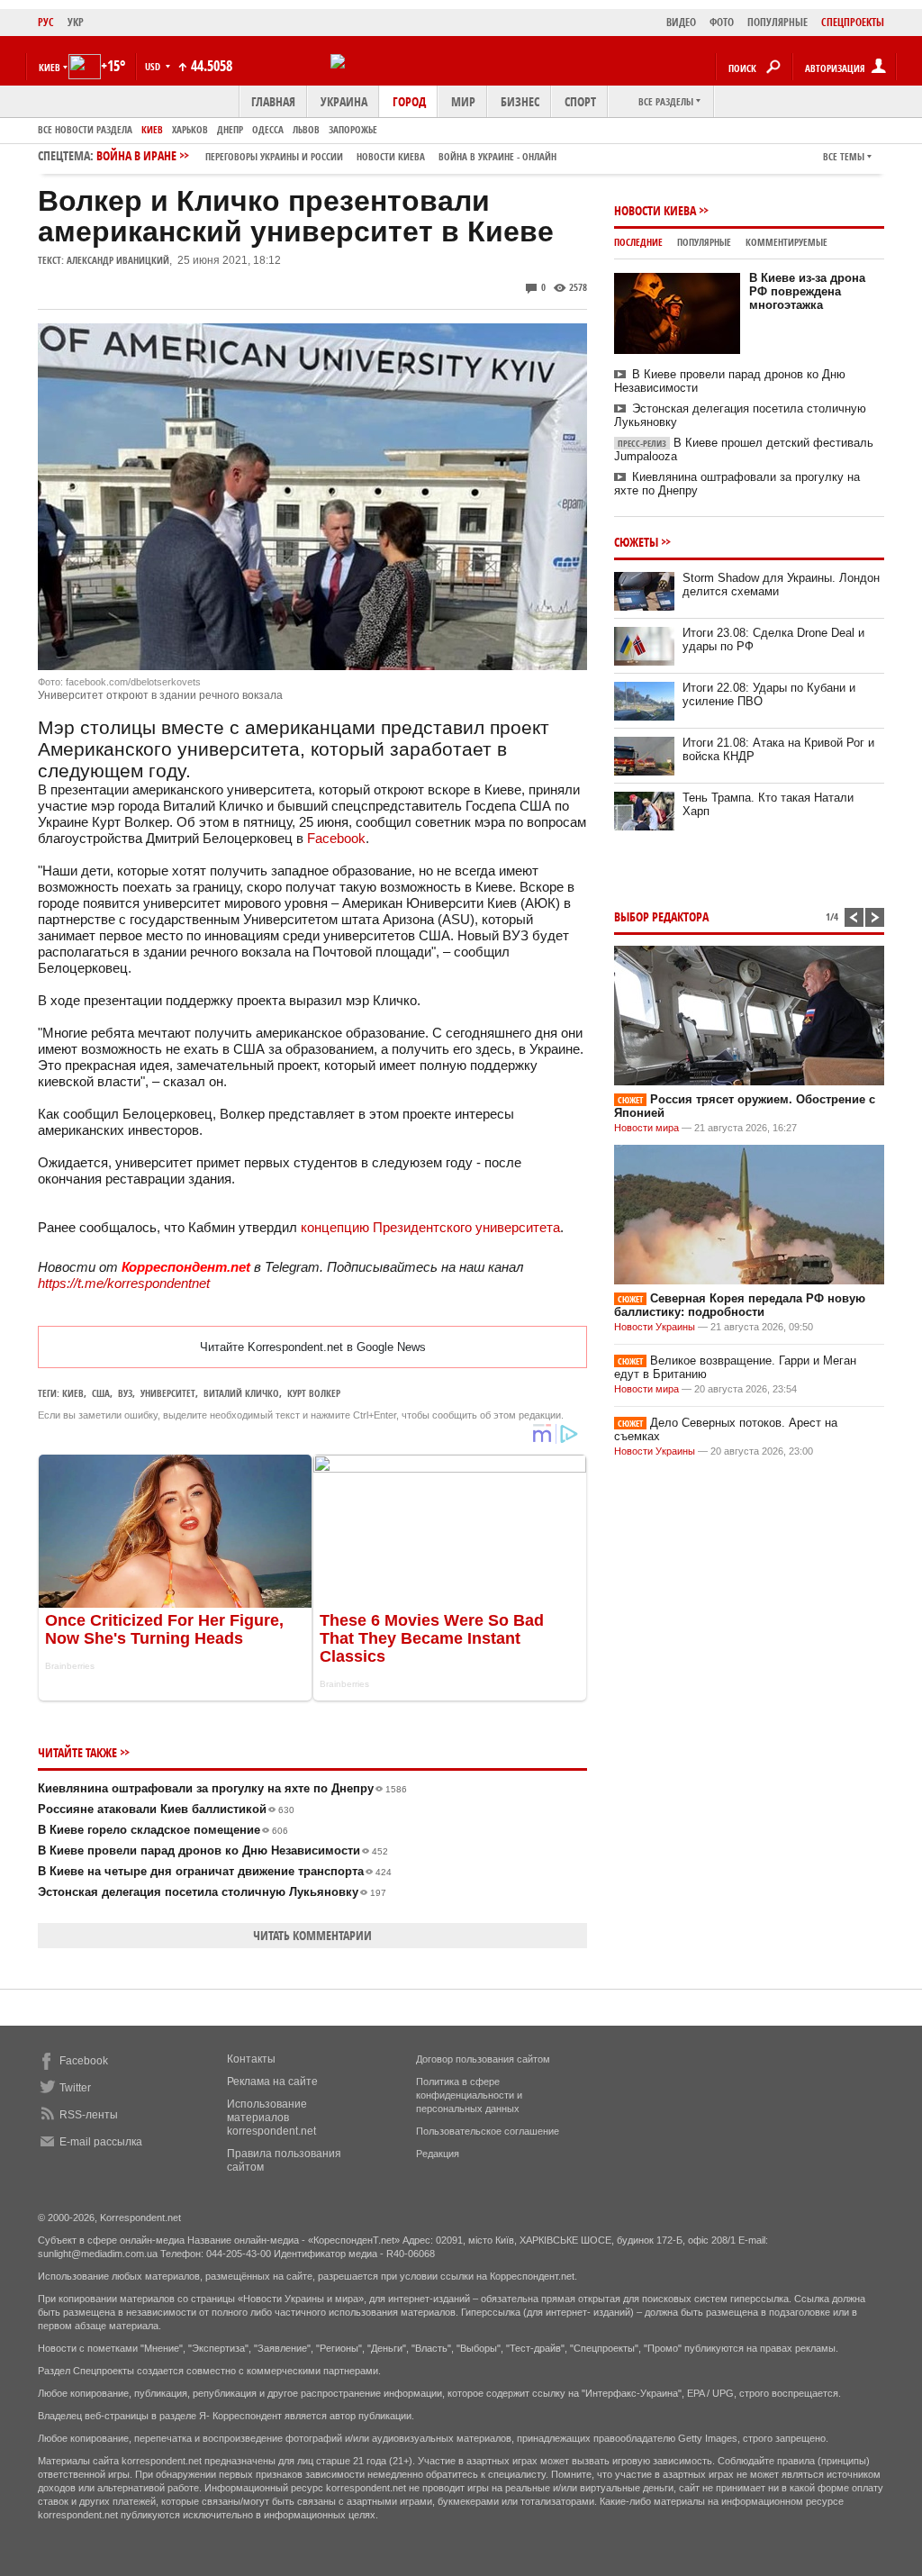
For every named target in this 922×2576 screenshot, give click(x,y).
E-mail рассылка (101, 2142)
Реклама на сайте (272, 2082)
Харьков (190, 129)
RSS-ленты (89, 2115)
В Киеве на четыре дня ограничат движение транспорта (215, 1871)
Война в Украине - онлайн (497, 156)
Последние (638, 242)
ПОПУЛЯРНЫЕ (777, 22)
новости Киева (391, 156)
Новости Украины (655, 1327)
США (101, 1393)
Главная (273, 101)
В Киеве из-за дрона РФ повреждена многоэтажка (807, 291)
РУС (46, 22)
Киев (152, 129)
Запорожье (353, 129)
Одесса (268, 129)
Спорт (580, 101)
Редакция (438, 2154)
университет (168, 1393)
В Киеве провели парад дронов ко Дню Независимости (213, 1850)
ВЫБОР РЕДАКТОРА (661, 916)
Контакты (251, 2059)
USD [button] (154, 66)
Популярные (704, 242)
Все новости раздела (85, 129)
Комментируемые (786, 242)
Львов (306, 129)
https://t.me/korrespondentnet (124, 1283)
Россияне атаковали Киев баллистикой (166, 1809)
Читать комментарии (312, 1935)
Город (409, 101)
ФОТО (722, 22)
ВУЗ (125, 1393)
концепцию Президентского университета (430, 1227)
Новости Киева (655, 210)
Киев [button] (50, 67)
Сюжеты (636, 542)
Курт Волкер (314, 1393)
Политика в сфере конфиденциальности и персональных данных (469, 2095)
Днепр (230, 129)
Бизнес (520, 101)
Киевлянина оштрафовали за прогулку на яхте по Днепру (222, 1788)
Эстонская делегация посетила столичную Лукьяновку (212, 1892)
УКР (76, 22)
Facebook (334, 838)
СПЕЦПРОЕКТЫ (853, 22)
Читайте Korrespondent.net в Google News (313, 1347)
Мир (463, 101)
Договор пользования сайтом (483, 2059)
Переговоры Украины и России (274, 156)
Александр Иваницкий (118, 260)
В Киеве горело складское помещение (163, 1830)
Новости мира (646, 1128)
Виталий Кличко (241, 1393)
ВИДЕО (681, 22)
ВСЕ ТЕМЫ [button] (844, 156)
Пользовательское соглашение (488, 2131)
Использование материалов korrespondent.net (271, 2118)
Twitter (75, 2088)
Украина (344, 101)
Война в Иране (326, 155)
